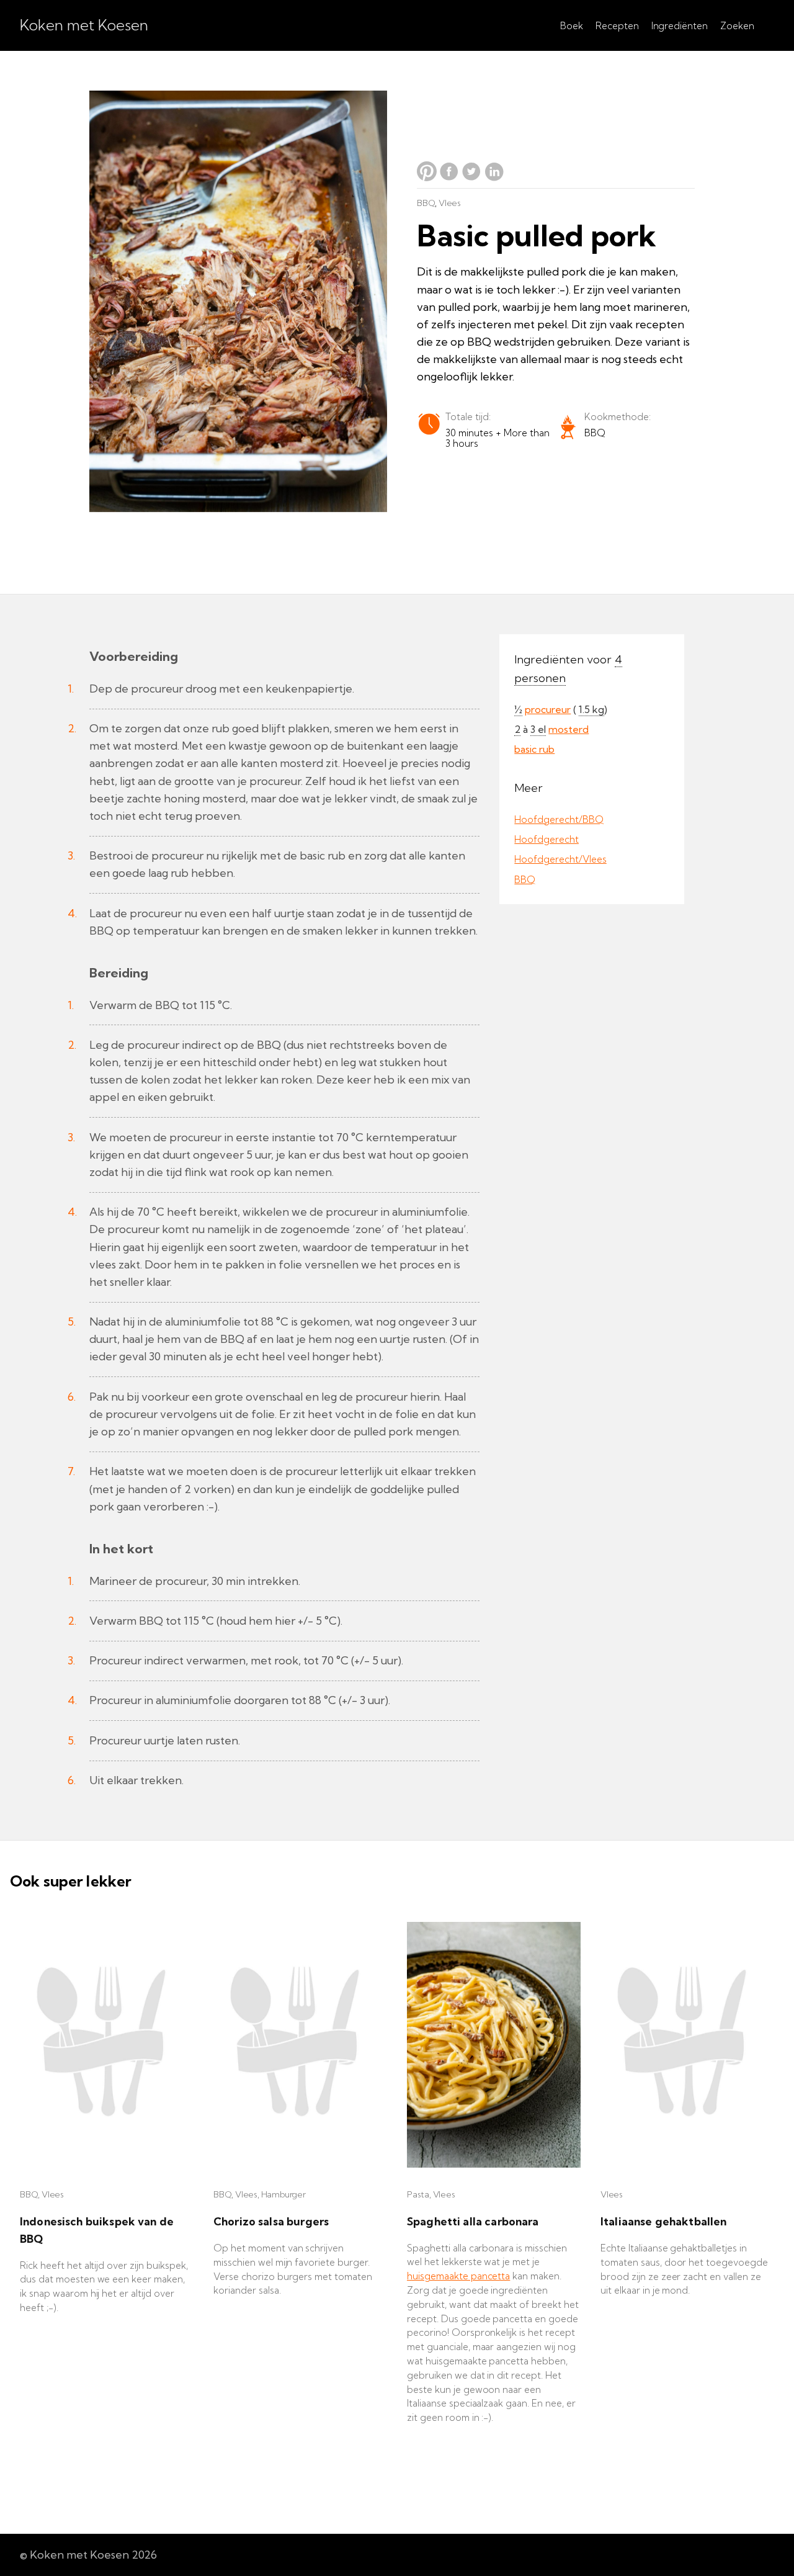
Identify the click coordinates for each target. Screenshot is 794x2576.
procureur (548, 709)
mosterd (569, 729)
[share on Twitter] (473, 177)
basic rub (534, 749)
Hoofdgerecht (546, 839)
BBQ (426, 203)
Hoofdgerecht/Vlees (560, 859)
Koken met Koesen (84, 25)
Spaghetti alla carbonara (473, 2221)
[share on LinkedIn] (494, 177)
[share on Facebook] (450, 177)
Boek (572, 26)
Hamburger (283, 2194)
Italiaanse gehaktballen (663, 2221)
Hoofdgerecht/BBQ (559, 819)
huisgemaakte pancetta (458, 2276)
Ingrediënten (680, 26)
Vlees (450, 203)
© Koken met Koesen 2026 (88, 2555)
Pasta (418, 2194)
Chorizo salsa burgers (271, 2221)
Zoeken (737, 26)
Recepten (617, 26)
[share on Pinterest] (428, 177)
